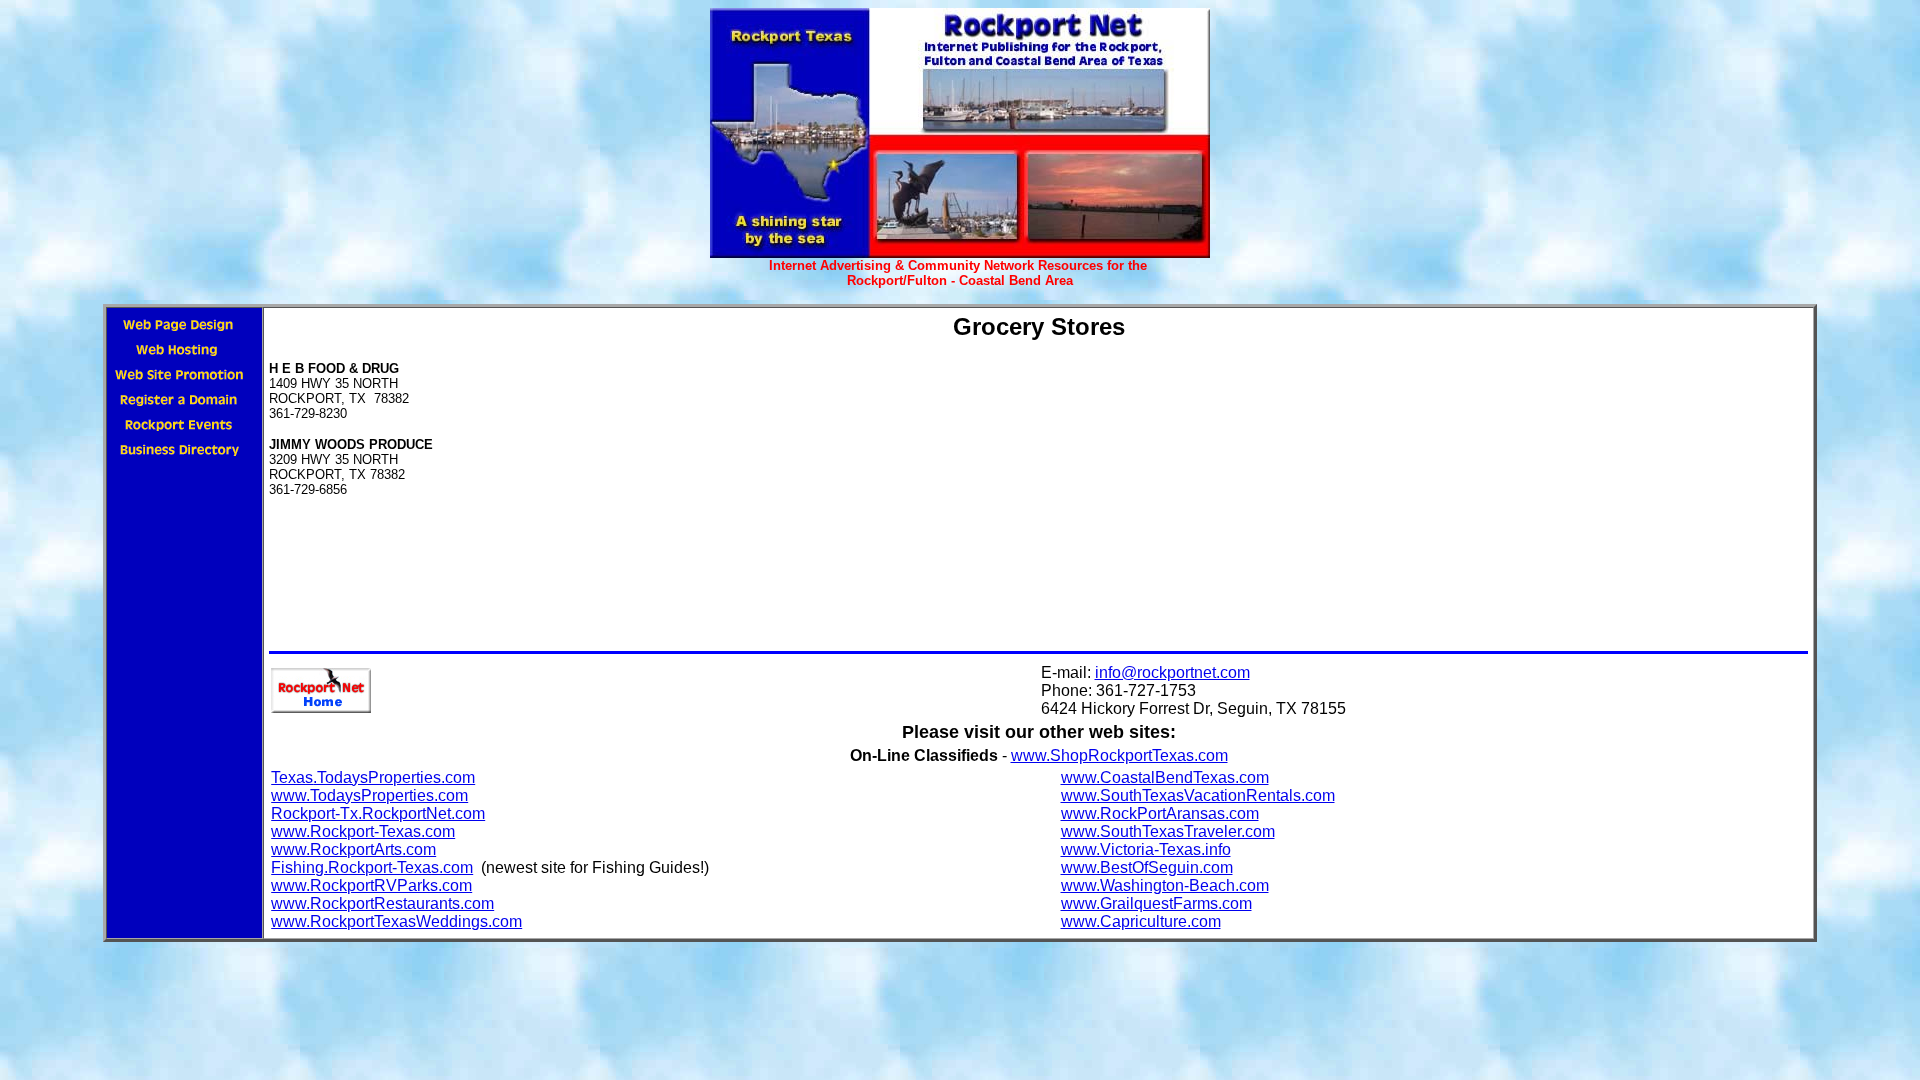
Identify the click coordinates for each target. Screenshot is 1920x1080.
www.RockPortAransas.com (1160, 813)
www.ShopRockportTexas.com (1119, 755)
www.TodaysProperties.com (369, 795)
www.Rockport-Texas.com (363, 831)
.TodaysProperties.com (394, 777)
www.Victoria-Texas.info (1146, 849)
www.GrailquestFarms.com (1156, 903)
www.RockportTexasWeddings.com (396, 921)
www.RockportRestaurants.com (382, 903)
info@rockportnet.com (1172, 672)
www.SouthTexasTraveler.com (1168, 831)
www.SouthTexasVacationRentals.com (1198, 795)
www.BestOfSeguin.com (1147, 867)
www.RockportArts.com (353, 849)
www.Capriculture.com (1141, 921)
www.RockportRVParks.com (371, 885)
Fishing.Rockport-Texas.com (372, 867)
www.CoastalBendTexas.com (1165, 777)
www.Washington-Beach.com (1165, 885)
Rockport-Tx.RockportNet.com (378, 813)
